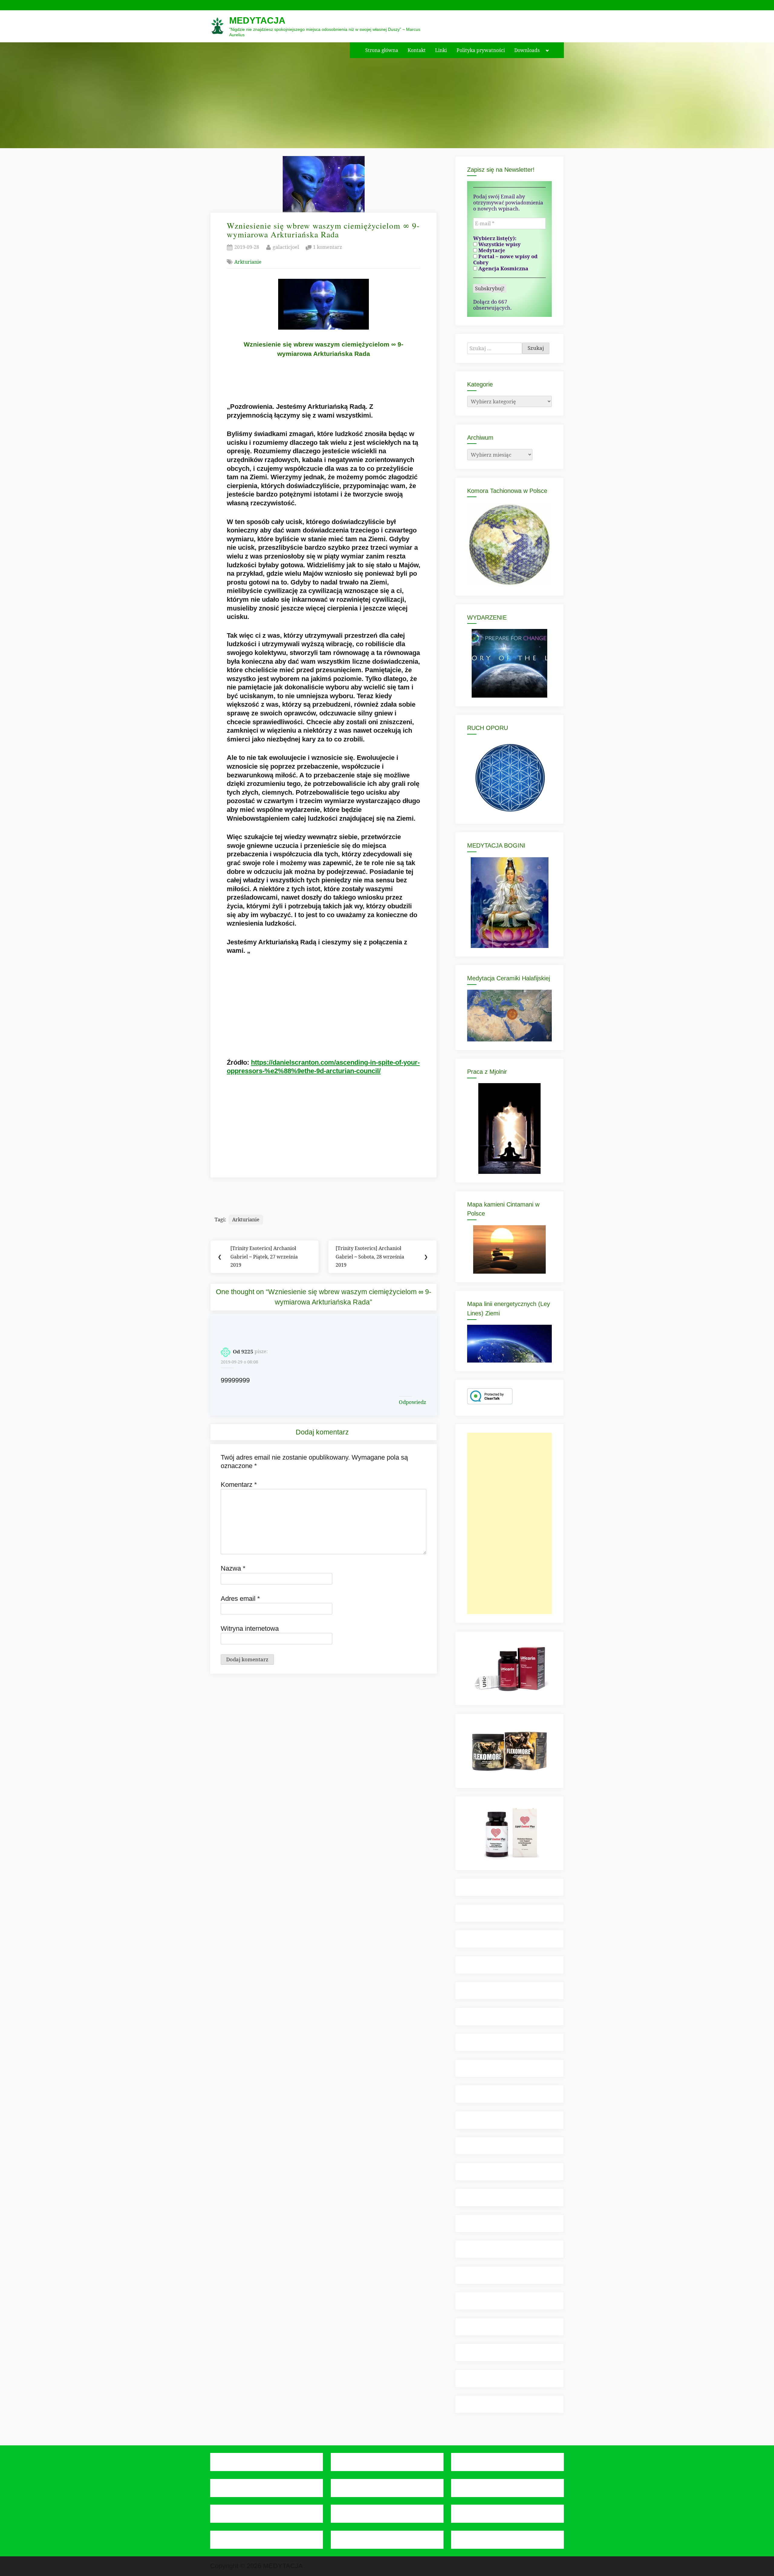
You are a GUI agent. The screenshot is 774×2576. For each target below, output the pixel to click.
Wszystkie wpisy (499, 244)
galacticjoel (286, 247)
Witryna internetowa (250, 1628)
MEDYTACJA (257, 20)
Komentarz (239, 1485)
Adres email (240, 1599)
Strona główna (382, 50)
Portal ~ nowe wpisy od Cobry (505, 259)
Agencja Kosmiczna (503, 269)
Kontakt (417, 50)
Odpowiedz (413, 1402)
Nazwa (233, 1568)
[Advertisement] (509, 1523)
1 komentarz (327, 248)
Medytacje (491, 250)
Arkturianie (248, 262)
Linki (441, 50)
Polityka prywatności (481, 50)
